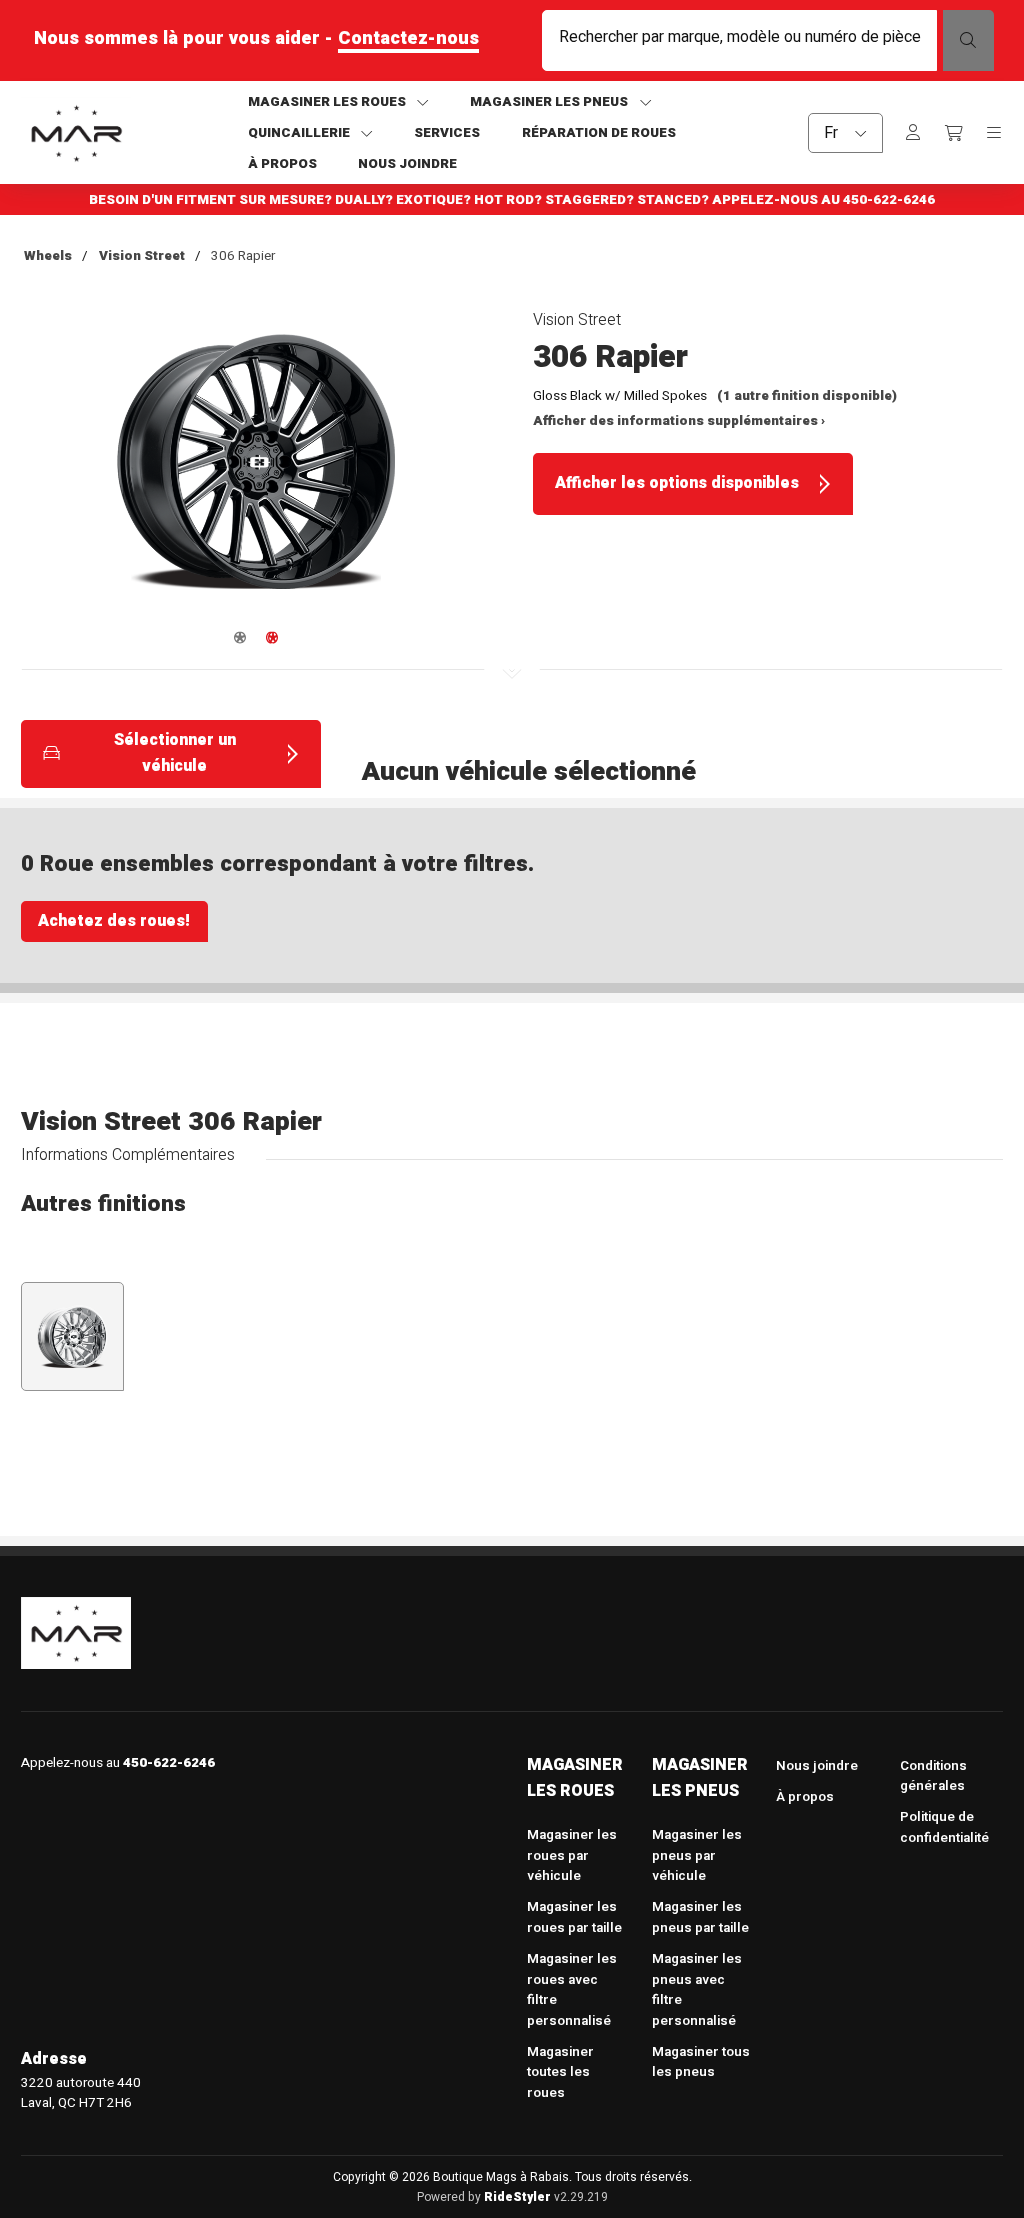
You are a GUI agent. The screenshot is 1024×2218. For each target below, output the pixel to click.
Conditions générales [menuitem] (933, 1776)
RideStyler (517, 2197)
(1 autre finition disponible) (807, 396)
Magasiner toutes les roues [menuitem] (560, 2072)
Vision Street (142, 256)
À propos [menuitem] (805, 1797)
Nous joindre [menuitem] (817, 1766)
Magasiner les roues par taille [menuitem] (574, 1917)
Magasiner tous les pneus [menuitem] (701, 2062)
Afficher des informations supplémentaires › (679, 421)
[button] (256, 473)
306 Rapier (243, 256)
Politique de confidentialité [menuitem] (944, 1827)
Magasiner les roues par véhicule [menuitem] (572, 1855)
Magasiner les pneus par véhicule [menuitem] (697, 1855)
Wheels (48, 256)
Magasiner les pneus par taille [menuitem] (700, 1917)
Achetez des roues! (114, 921)
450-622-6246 (889, 200)
